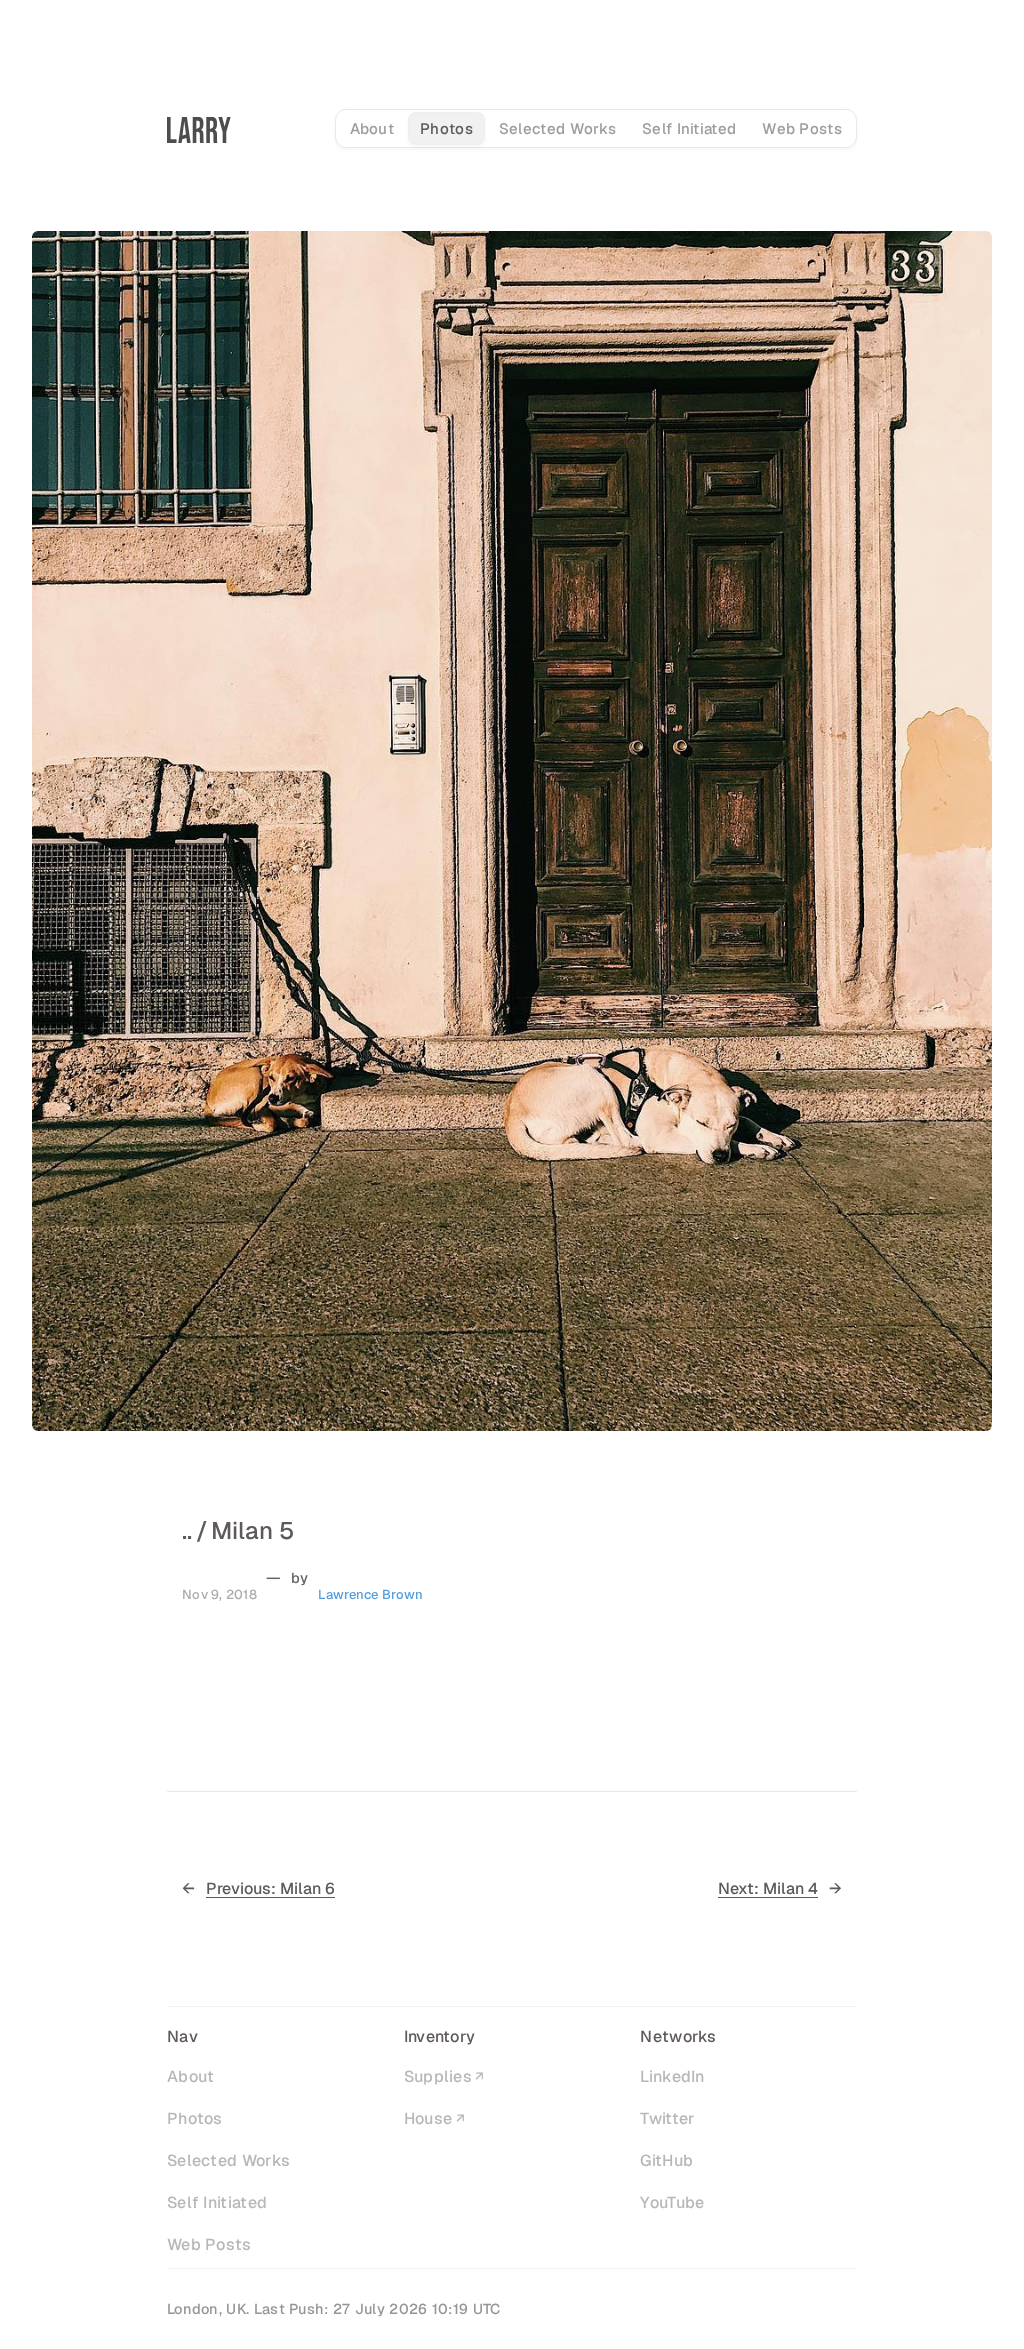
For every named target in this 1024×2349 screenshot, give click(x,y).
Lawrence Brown (371, 1594)
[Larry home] (199, 130)
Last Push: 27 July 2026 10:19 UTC (377, 2309)
